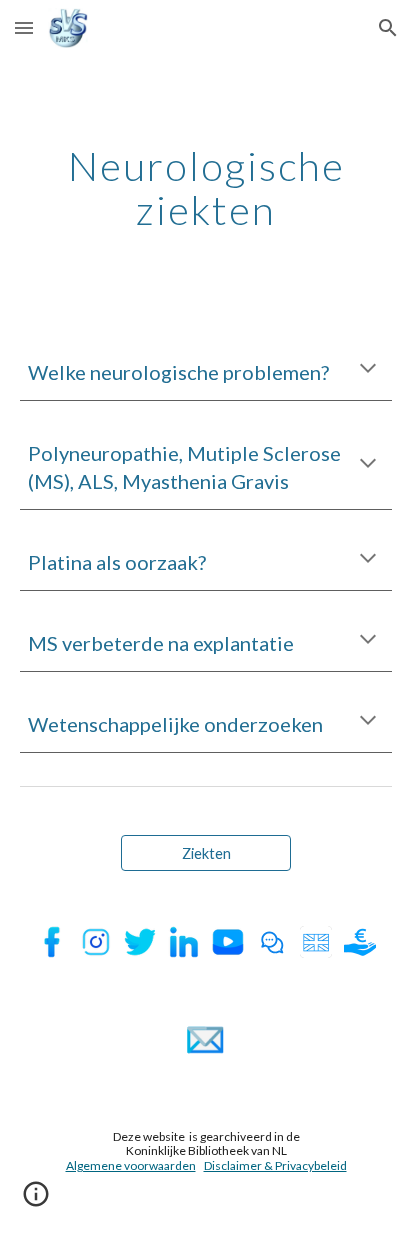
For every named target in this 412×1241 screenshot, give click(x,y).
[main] (206, 188)
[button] (24, 27)
